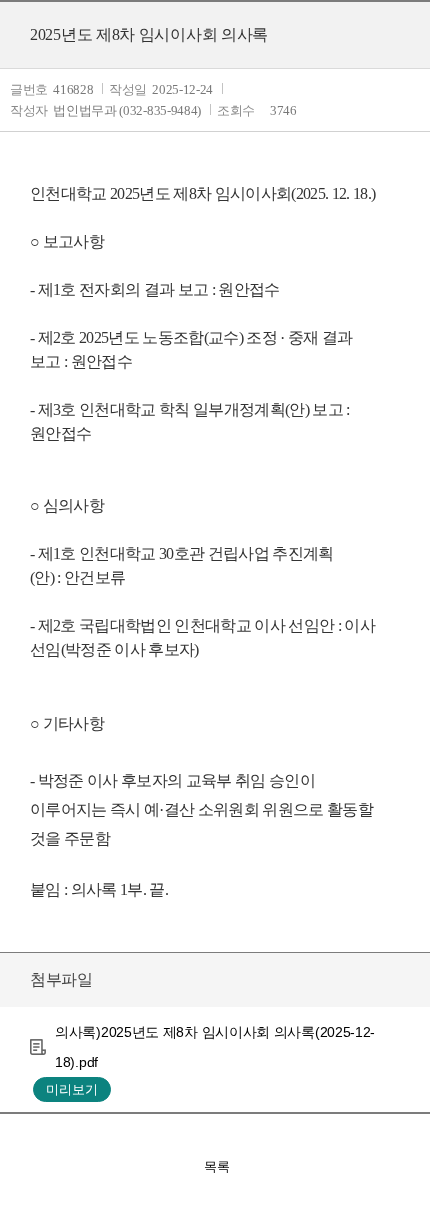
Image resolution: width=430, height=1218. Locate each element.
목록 (217, 1166)
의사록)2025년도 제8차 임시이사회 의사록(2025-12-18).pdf (215, 1047)
